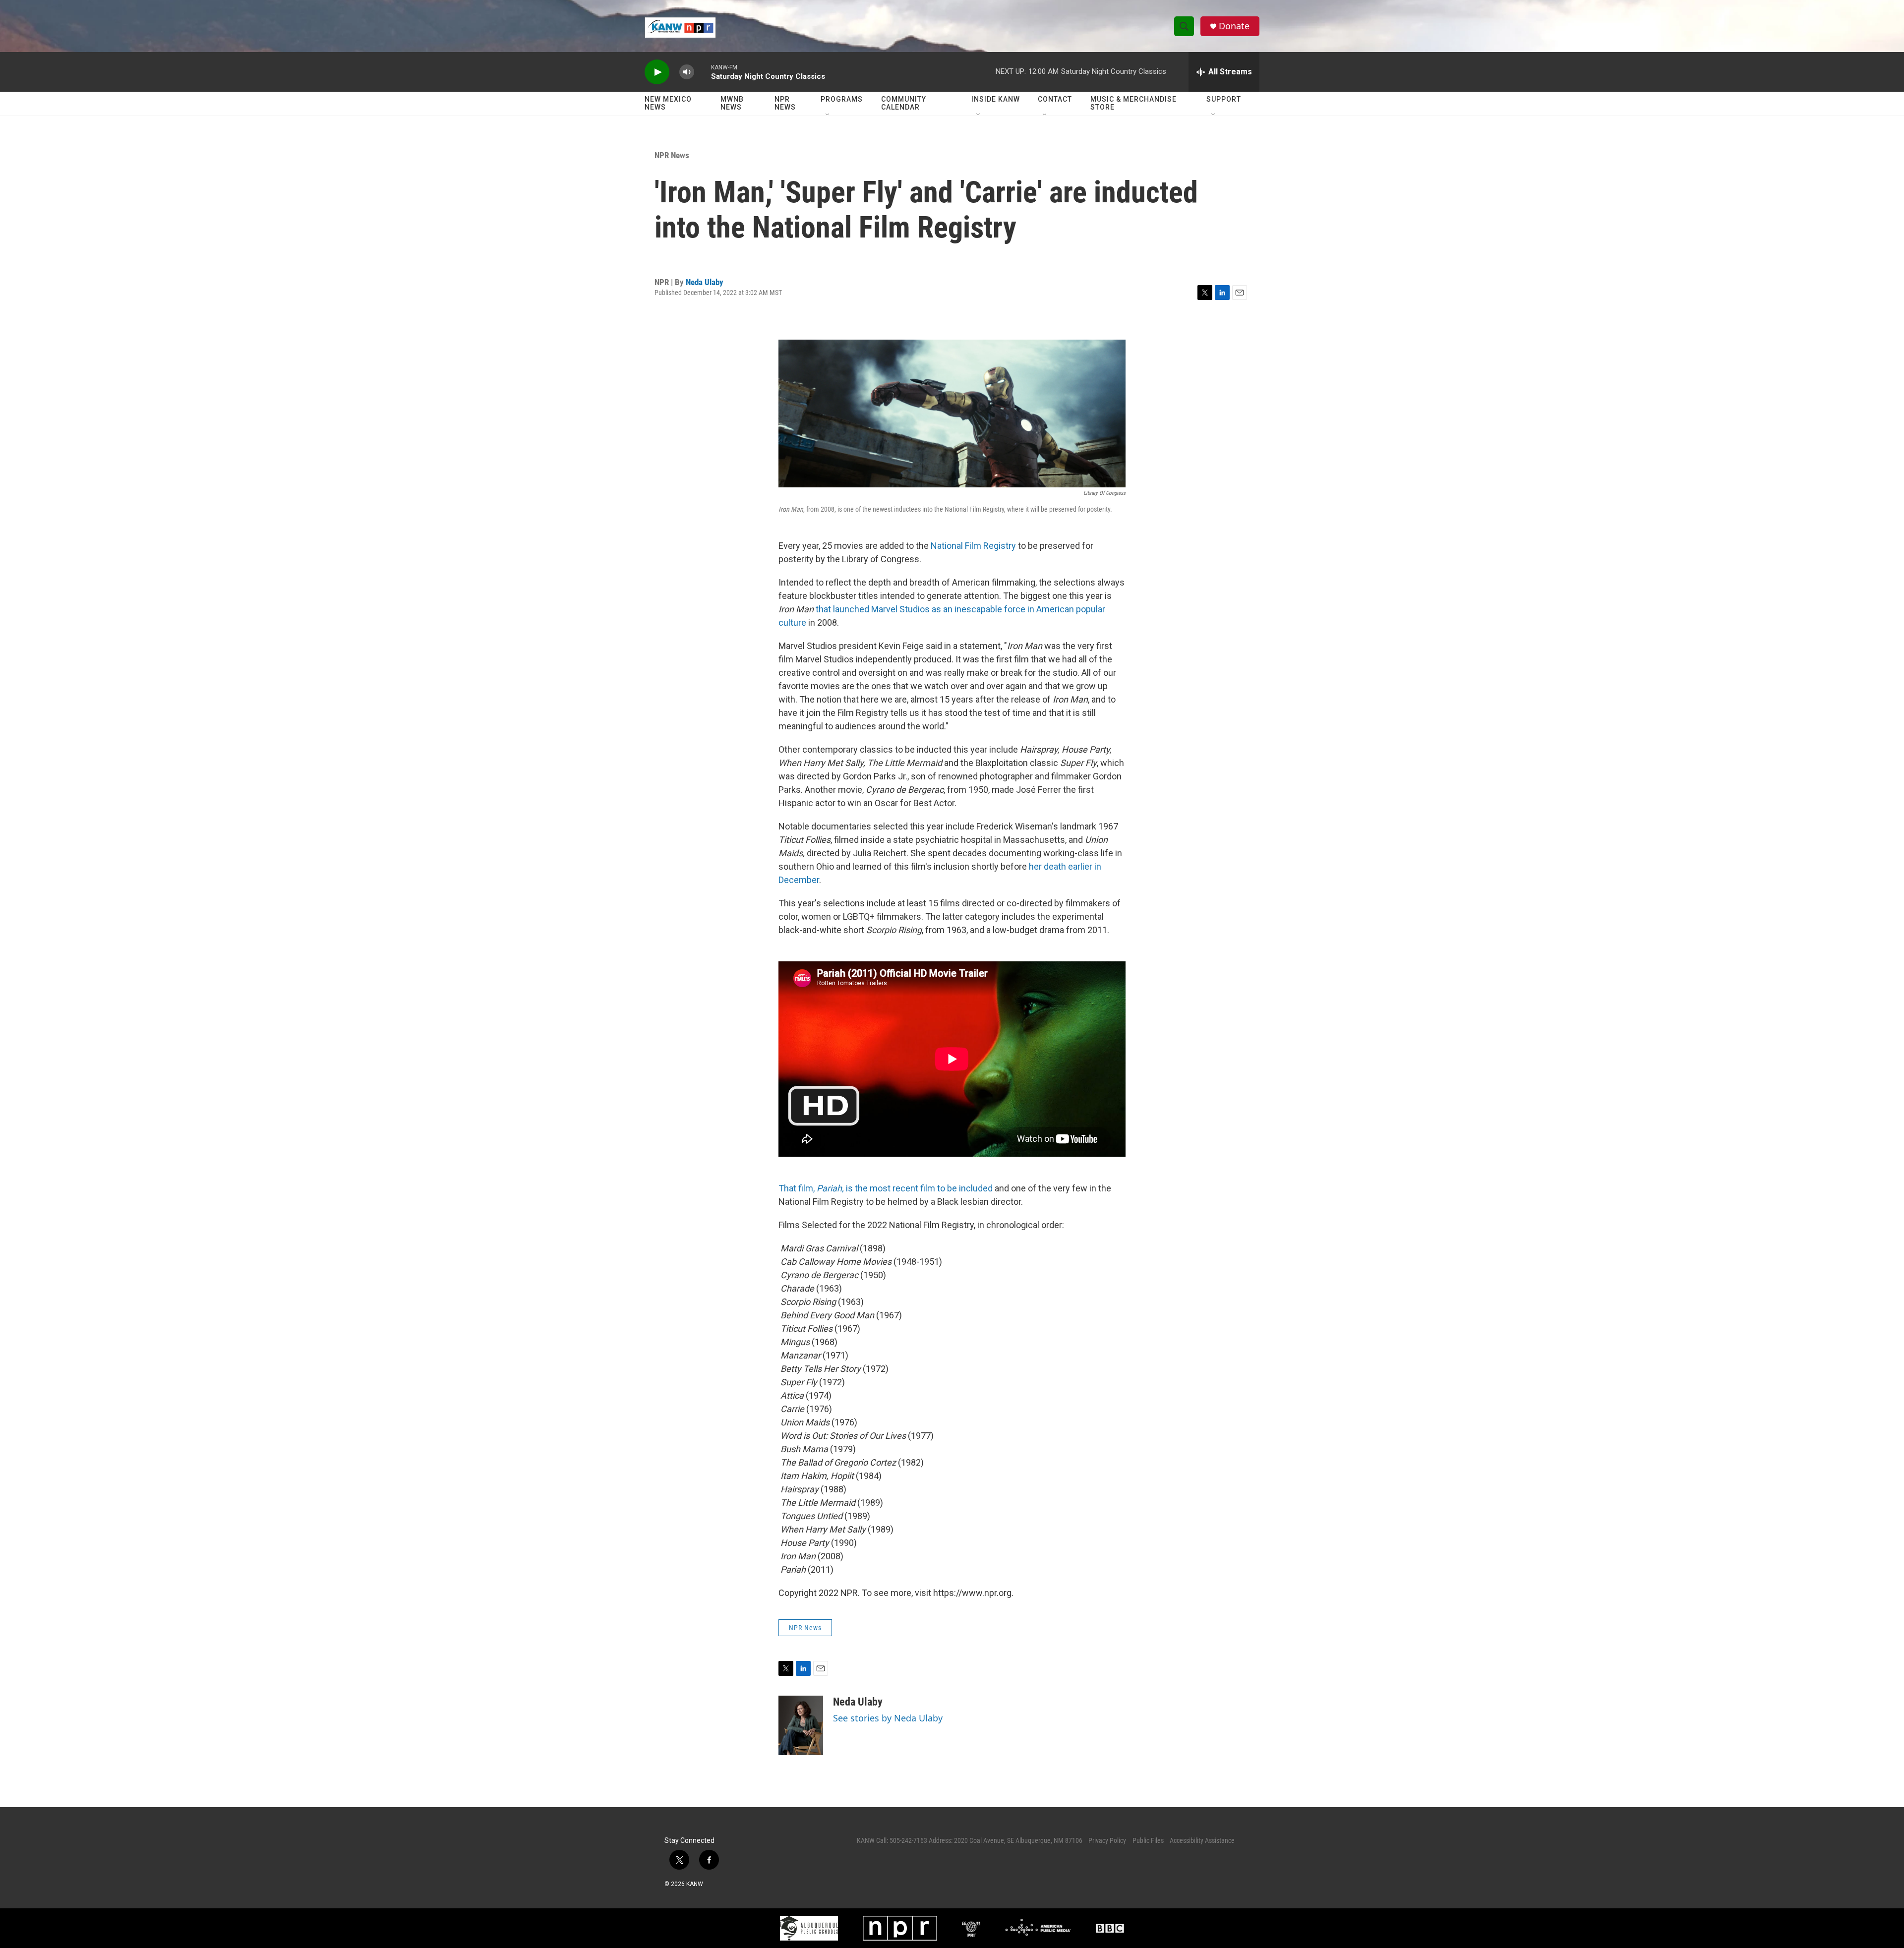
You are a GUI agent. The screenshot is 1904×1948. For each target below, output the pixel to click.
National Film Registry (973, 546)
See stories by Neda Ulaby (888, 1718)
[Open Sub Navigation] (828, 115)
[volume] (687, 72)
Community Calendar (904, 103)
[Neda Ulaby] (801, 1725)
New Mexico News (668, 103)
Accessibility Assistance (1202, 1840)
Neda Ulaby (705, 282)
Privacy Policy (1107, 1840)
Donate (1234, 26)
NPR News (785, 103)
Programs (842, 99)
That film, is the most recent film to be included (886, 1188)
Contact (1055, 99)
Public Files (1148, 1840)
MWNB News (732, 103)
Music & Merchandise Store (1133, 103)
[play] (657, 72)
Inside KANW (996, 99)
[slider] (703, 72)
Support (1224, 99)
